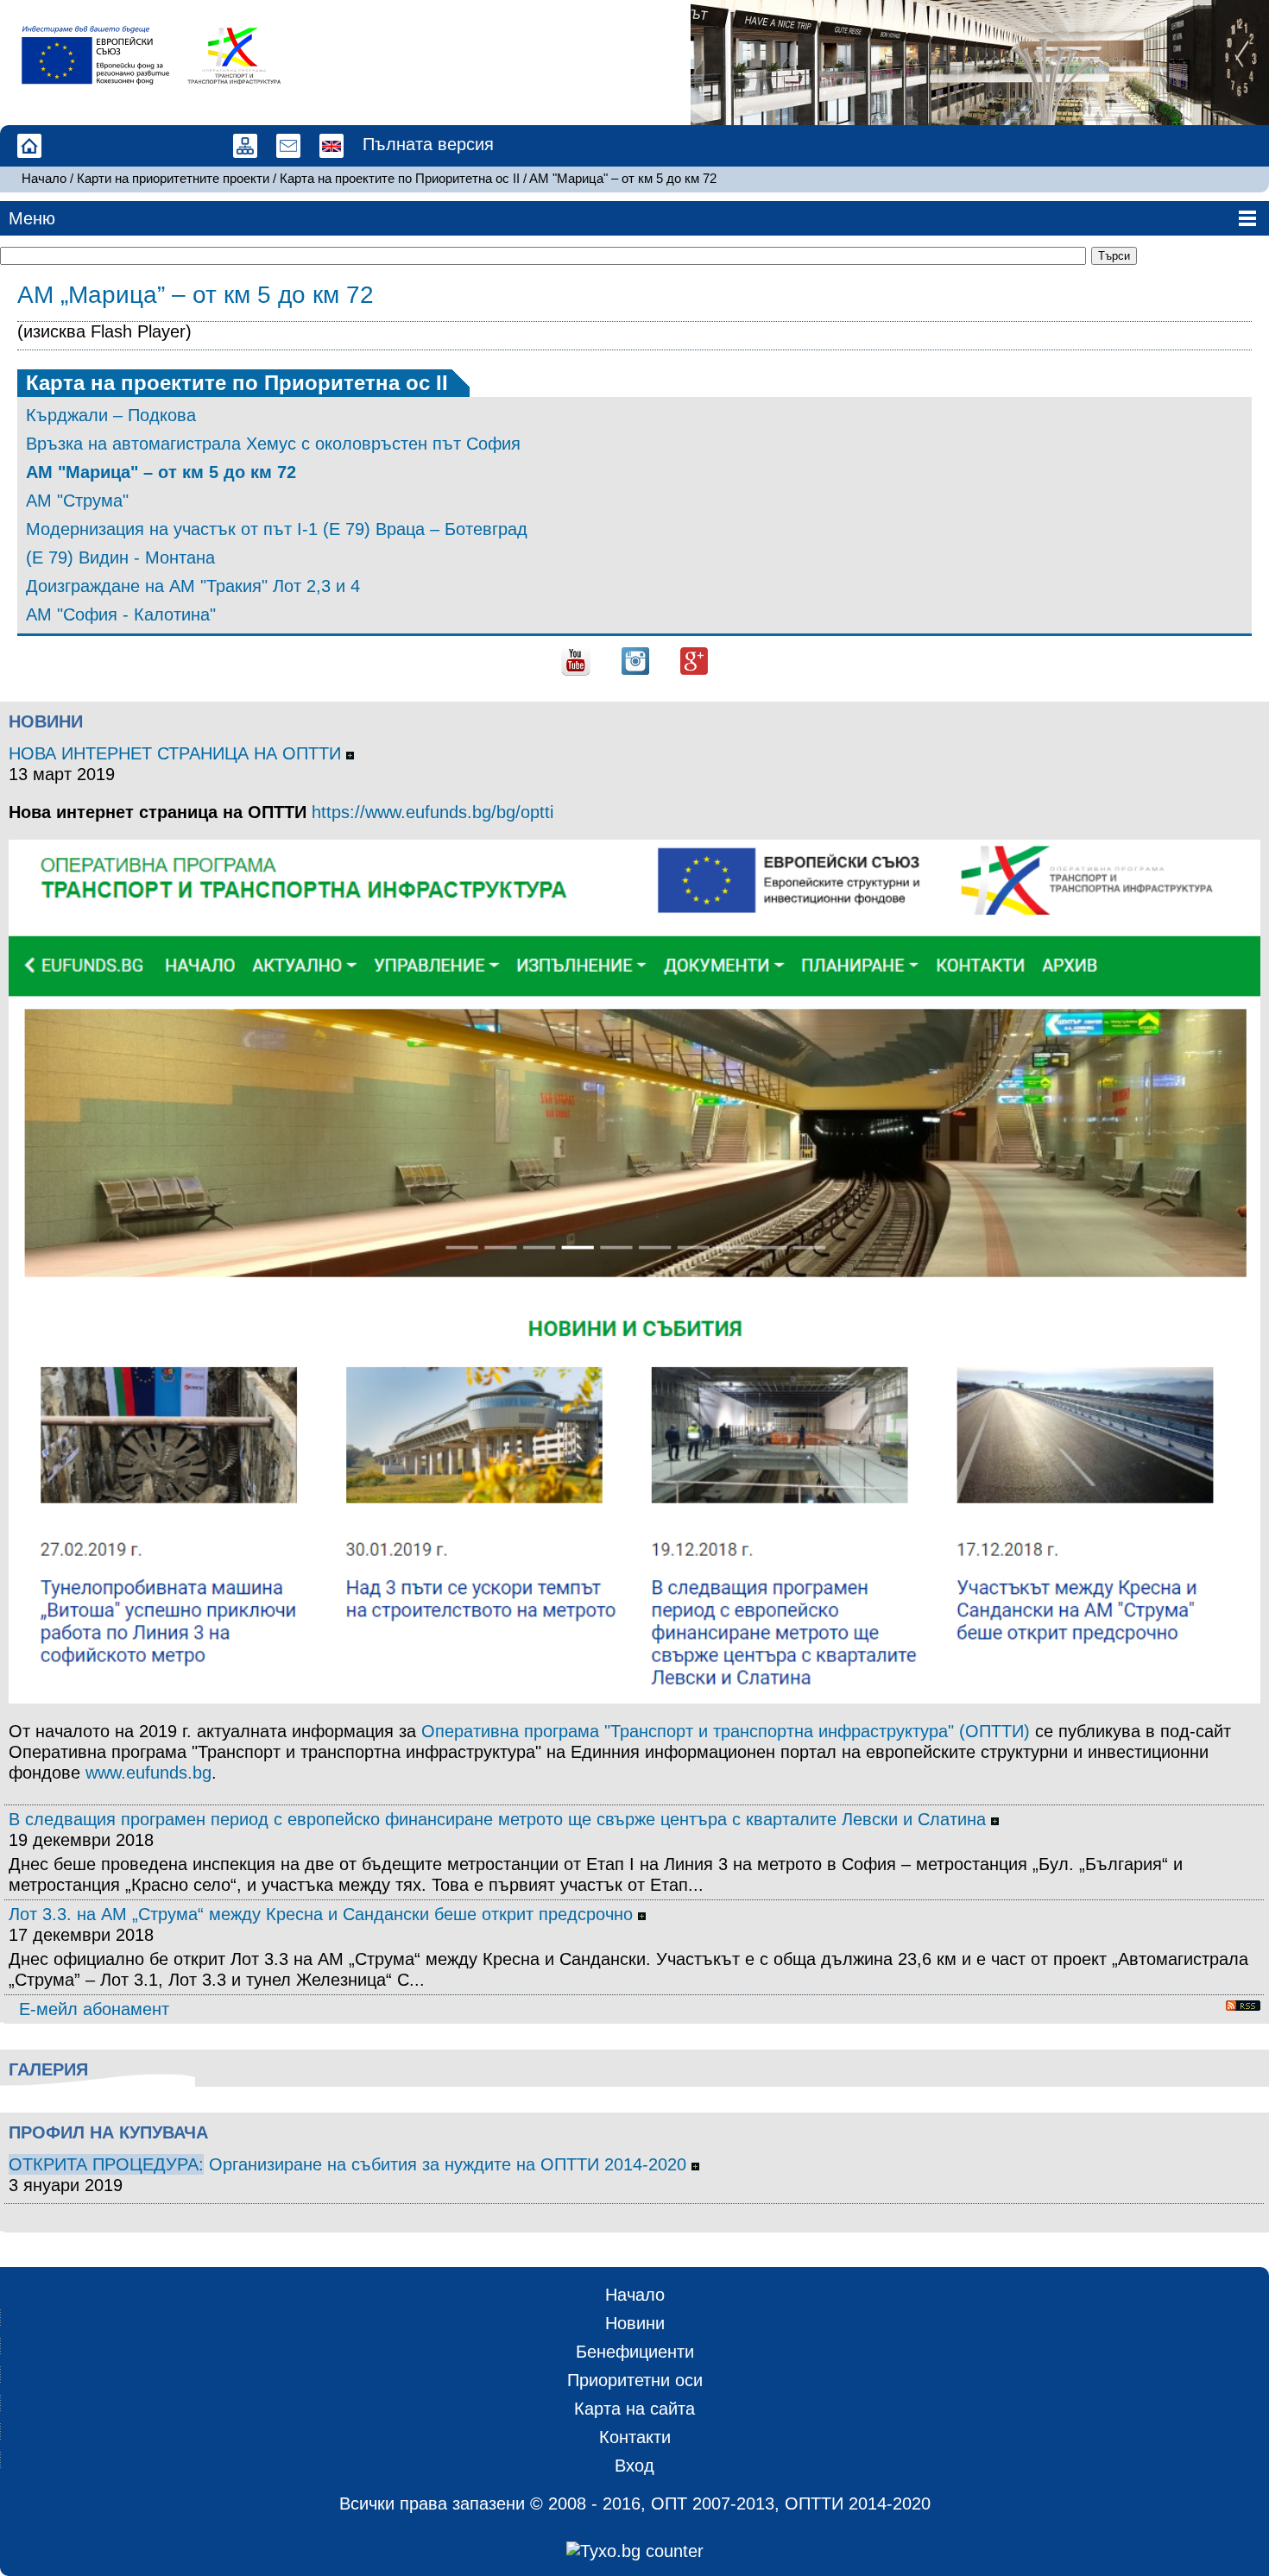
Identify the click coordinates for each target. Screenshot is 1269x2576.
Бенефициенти (635, 2352)
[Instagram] (635, 659)
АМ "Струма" (77, 501)
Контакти (160, 147)
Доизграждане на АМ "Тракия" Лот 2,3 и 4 (193, 586)
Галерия (48, 2069)
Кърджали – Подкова (111, 415)
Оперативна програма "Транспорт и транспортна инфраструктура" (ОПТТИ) (726, 1731)
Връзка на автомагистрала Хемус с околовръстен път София (273, 444)
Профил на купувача (108, 2132)
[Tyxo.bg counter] (634, 2551)
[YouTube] (576, 659)
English (332, 147)
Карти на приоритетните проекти (173, 178)
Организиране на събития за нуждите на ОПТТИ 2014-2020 (450, 2164)
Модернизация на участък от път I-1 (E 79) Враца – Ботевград (277, 529)
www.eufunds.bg (148, 1773)
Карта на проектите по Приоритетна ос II (400, 178)
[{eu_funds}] (103, 55)
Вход (634, 2466)
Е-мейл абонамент (94, 2009)
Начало (30, 147)
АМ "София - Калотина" (121, 614)
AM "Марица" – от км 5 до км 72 (623, 178)
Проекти (73, 147)
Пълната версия (428, 144)
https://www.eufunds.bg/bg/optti (432, 812)
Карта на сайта (246, 147)
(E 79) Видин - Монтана (120, 557)
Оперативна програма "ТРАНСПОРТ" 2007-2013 (203, 147)
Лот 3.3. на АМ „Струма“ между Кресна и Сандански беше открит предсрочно (323, 1914)
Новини (46, 721)
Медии (117, 147)
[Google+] (694, 659)
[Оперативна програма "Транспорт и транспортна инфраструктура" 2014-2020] (234, 55)
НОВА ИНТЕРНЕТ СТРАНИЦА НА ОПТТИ (177, 753)
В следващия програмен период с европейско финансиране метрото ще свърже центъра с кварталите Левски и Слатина (500, 1819)
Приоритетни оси (635, 2380)
